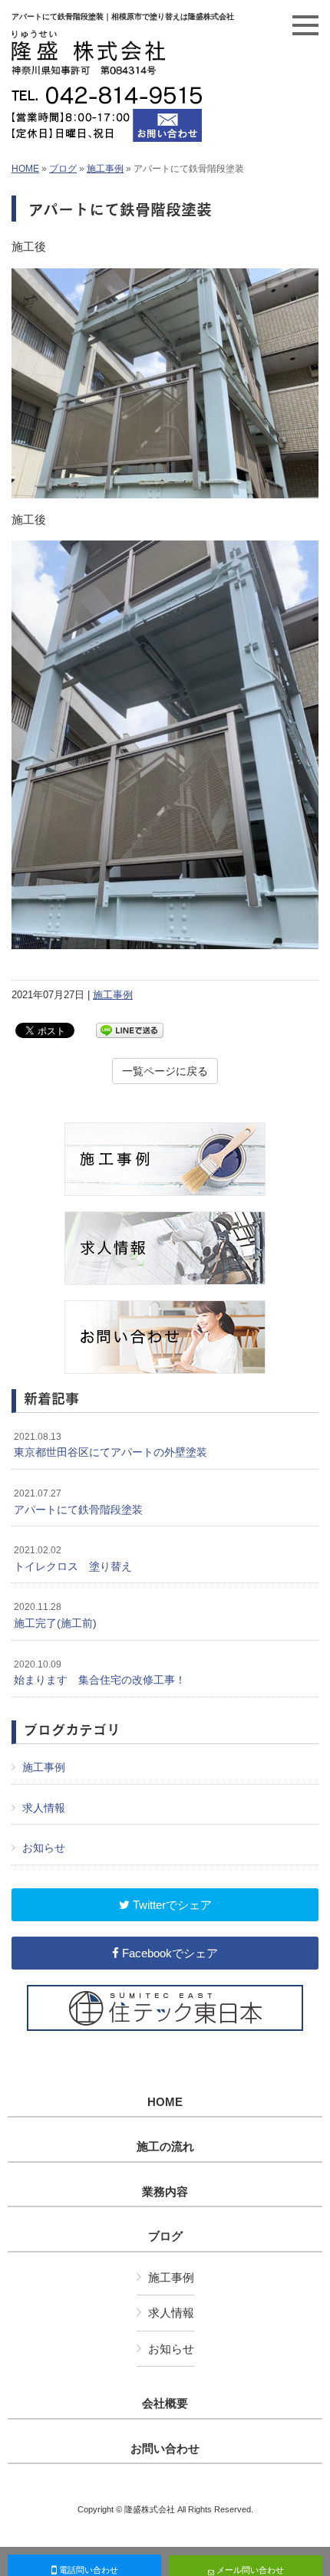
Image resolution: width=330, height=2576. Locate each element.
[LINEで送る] (130, 1029)
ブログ (63, 169)
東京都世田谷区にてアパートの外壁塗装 (111, 1445)
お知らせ (44, 1848)
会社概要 (165, 2403)
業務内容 (165, 2192)
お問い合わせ (165, 2449)
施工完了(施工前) (55, 1615)
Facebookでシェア (168, 1953)
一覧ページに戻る (165, 1071)
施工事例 (105, 169)
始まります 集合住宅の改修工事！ (100, 1673)
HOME (25, 169)
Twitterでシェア (171, 1905)
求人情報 (44, 1808)
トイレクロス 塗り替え (73, 1559)
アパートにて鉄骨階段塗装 (78, 1502)
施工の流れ (165, 2147)
